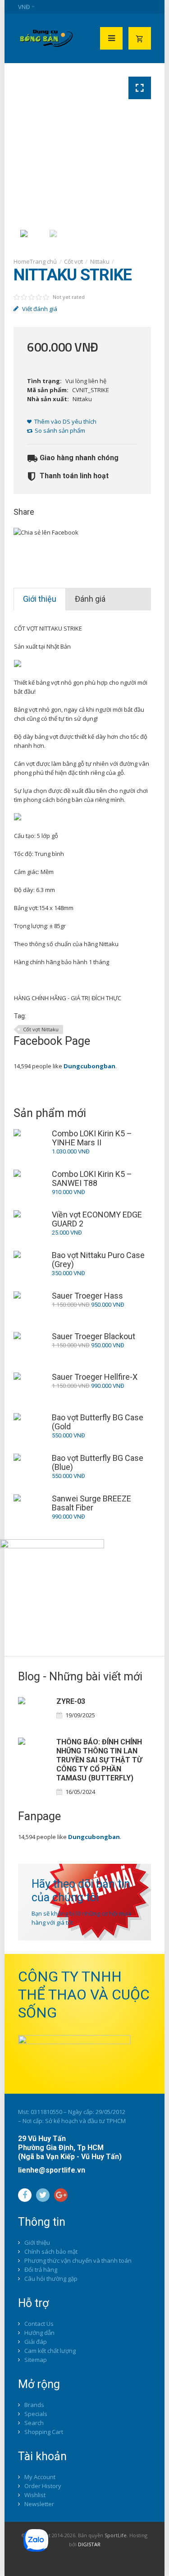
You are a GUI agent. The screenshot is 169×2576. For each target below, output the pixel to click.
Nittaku (100, 261)
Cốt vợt (73, 261)
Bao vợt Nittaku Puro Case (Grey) (98, 1260)
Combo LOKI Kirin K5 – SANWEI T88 (92, 1179)
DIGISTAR (89, 2544)
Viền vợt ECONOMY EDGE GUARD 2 (97, 1219)
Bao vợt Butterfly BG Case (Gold (98, 1422)
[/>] (34, 1713)
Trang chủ (43, 261)
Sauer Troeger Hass (87, 1296)
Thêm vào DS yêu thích (65, 421)
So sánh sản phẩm (60, 430)
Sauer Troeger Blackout (94, 1336)
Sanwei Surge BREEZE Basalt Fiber (91, 1503)
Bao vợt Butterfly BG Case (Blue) (98, 1463)
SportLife (116, 2535)
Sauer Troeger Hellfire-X (95, 1377)
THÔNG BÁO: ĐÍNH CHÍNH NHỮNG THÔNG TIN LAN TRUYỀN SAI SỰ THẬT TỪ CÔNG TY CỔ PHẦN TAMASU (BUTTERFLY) (99, 1760)
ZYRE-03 (71, 1701)
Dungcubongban (89, 1066)
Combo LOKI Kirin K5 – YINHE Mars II (92, 1138)
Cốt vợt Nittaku (41, 1029)
